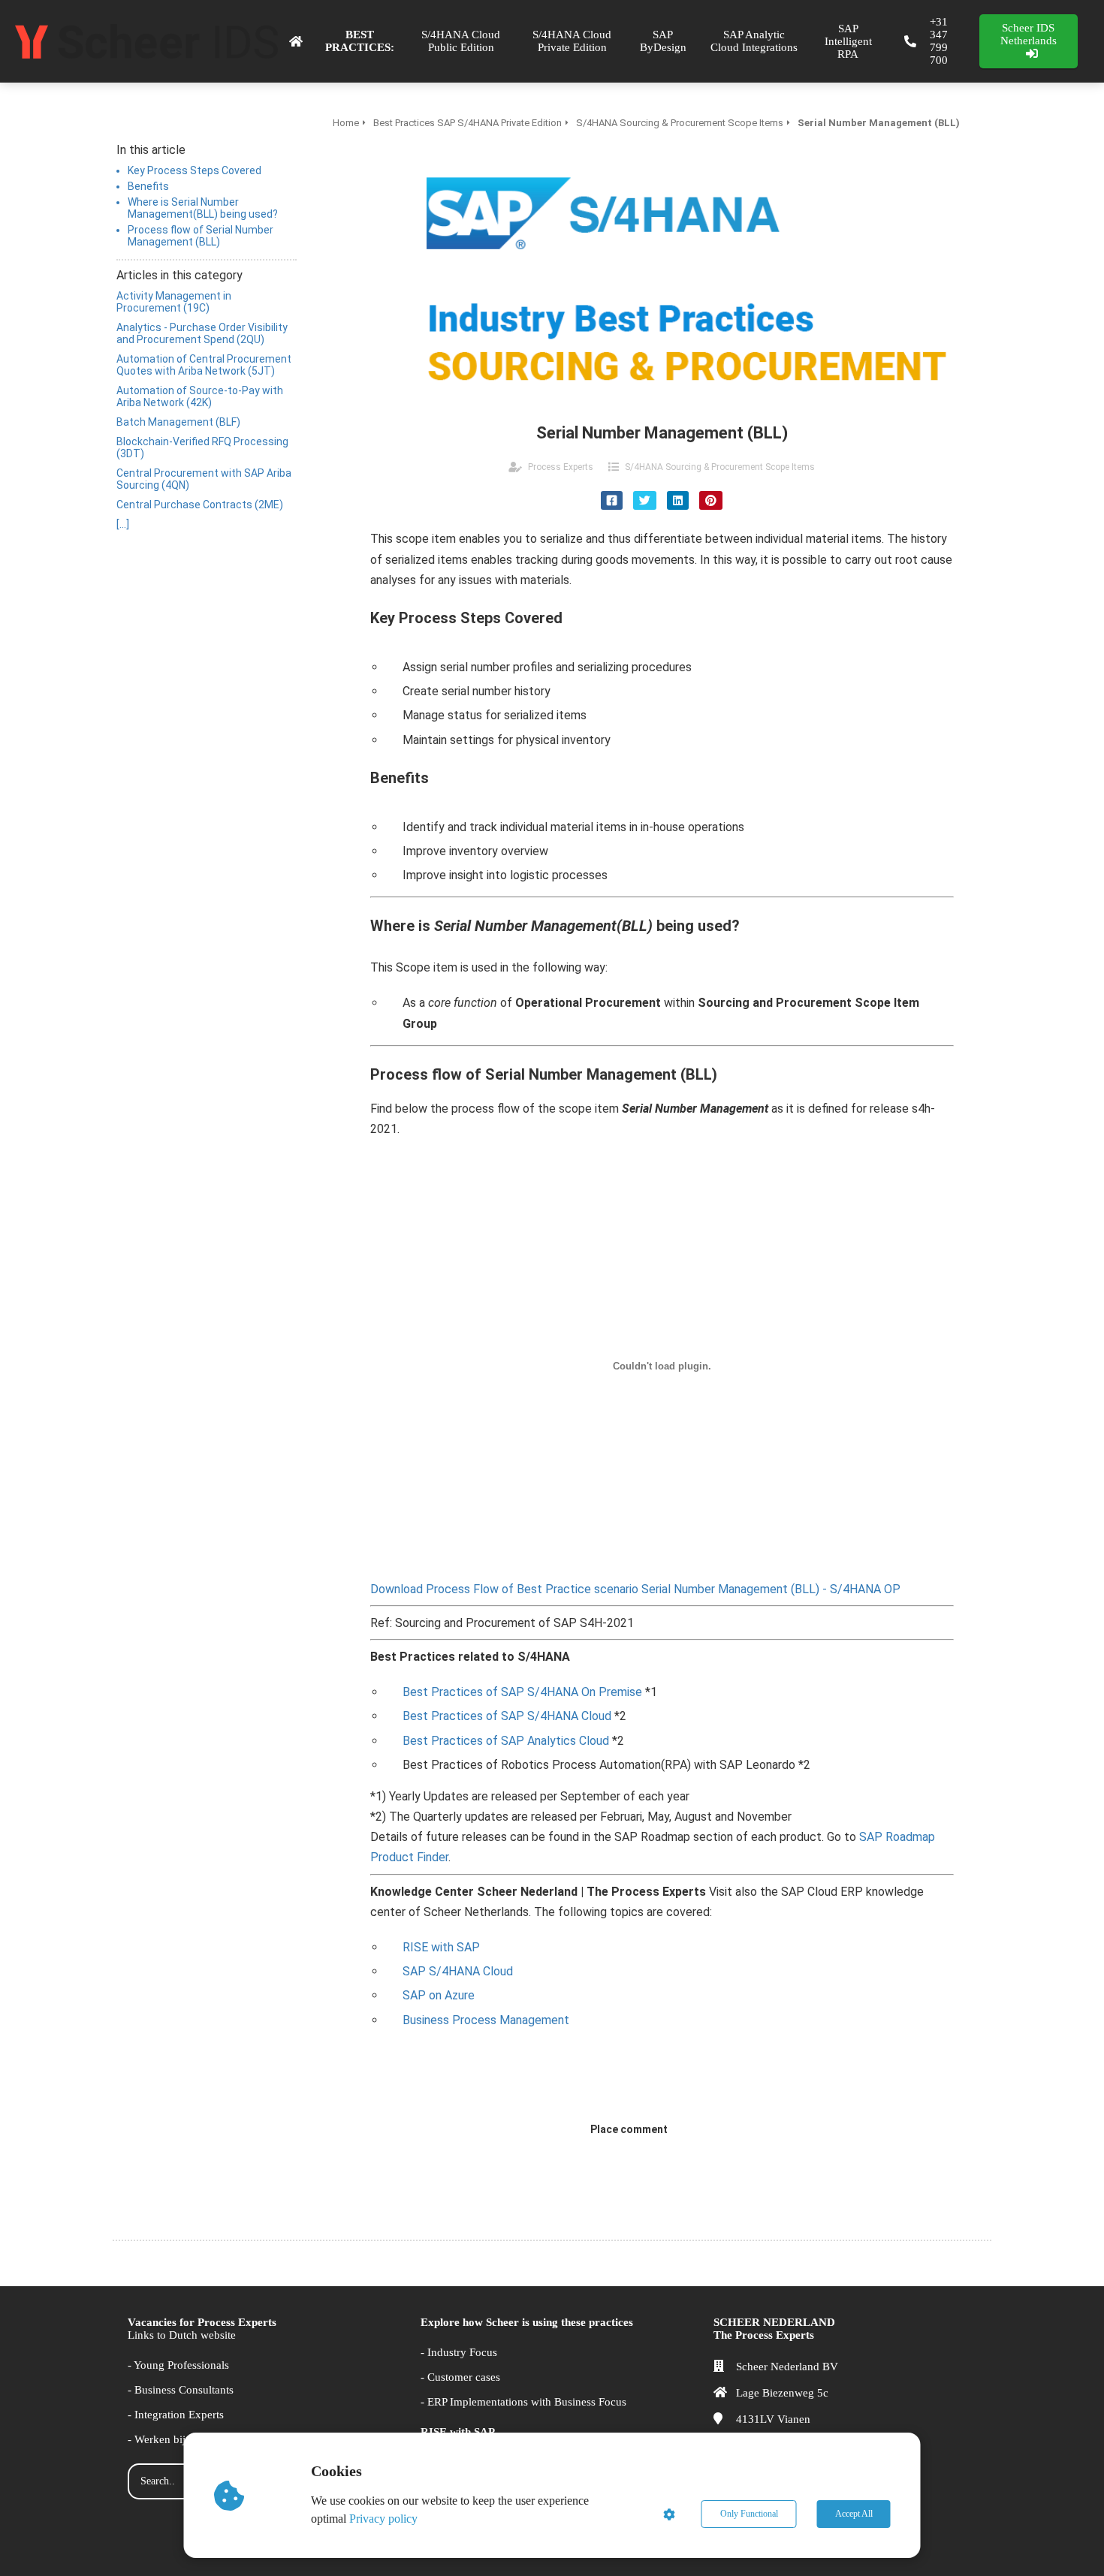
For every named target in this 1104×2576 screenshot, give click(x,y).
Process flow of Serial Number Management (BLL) (201, 236)
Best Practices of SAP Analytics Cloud (506, 1741)
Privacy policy (383, 2519)
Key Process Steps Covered (195, 170)
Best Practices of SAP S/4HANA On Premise (522, 1692)
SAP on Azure (439, 1995)
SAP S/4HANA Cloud (458, 1971)
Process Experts (561, 467)
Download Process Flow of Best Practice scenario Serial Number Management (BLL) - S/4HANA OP (635, 1589)
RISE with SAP (441, 1947)
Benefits (148, 186)
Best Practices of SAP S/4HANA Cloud (507, 1716)
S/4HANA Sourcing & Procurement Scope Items (720, 467)
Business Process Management (486, 2020)
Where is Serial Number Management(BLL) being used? (203, 208)
